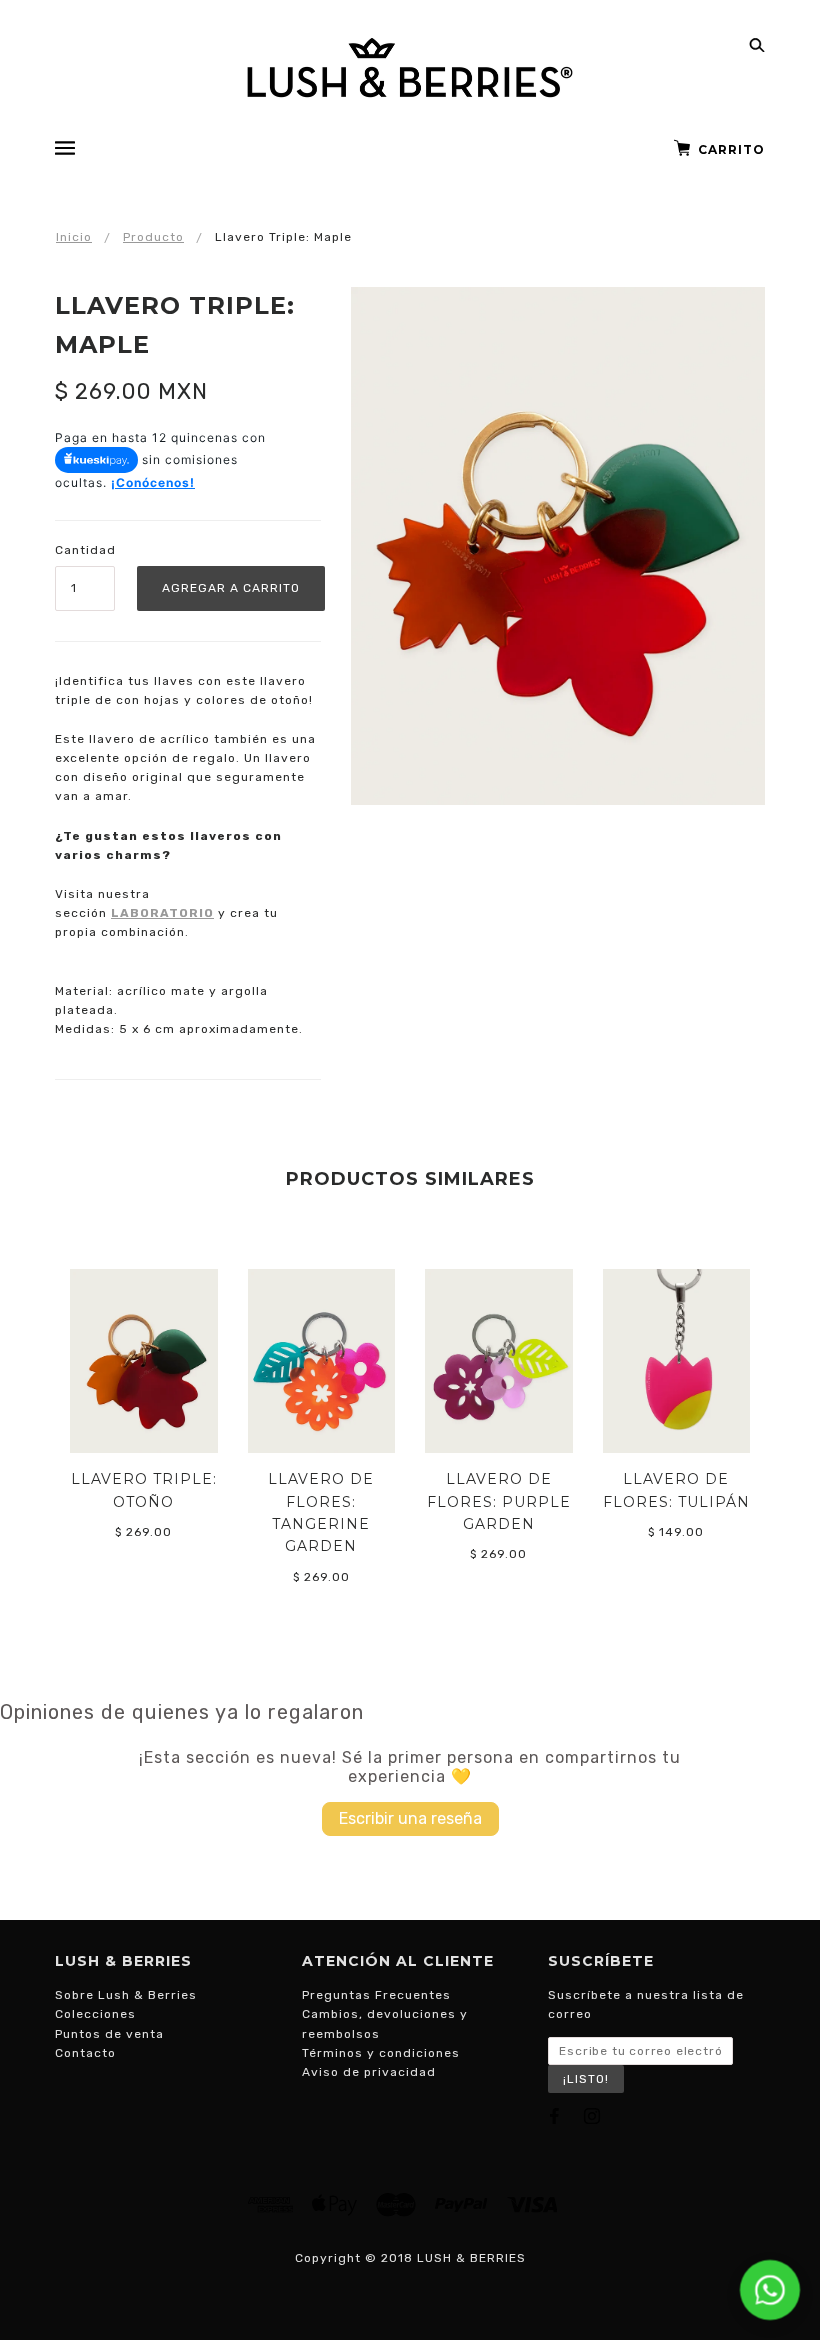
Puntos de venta (109, 2034)
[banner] (410, 67)
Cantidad (85, 550)
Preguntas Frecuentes (376, 1995)
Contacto (85, 2053)
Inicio (74, 237)
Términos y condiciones (381, 2053)
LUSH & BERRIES (471, 2258)
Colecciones (95, 2014)
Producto (153, 237)
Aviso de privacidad (369, 2072)
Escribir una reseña (410, 1818)
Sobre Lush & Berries (126, 1995)
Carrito (731, 149)
